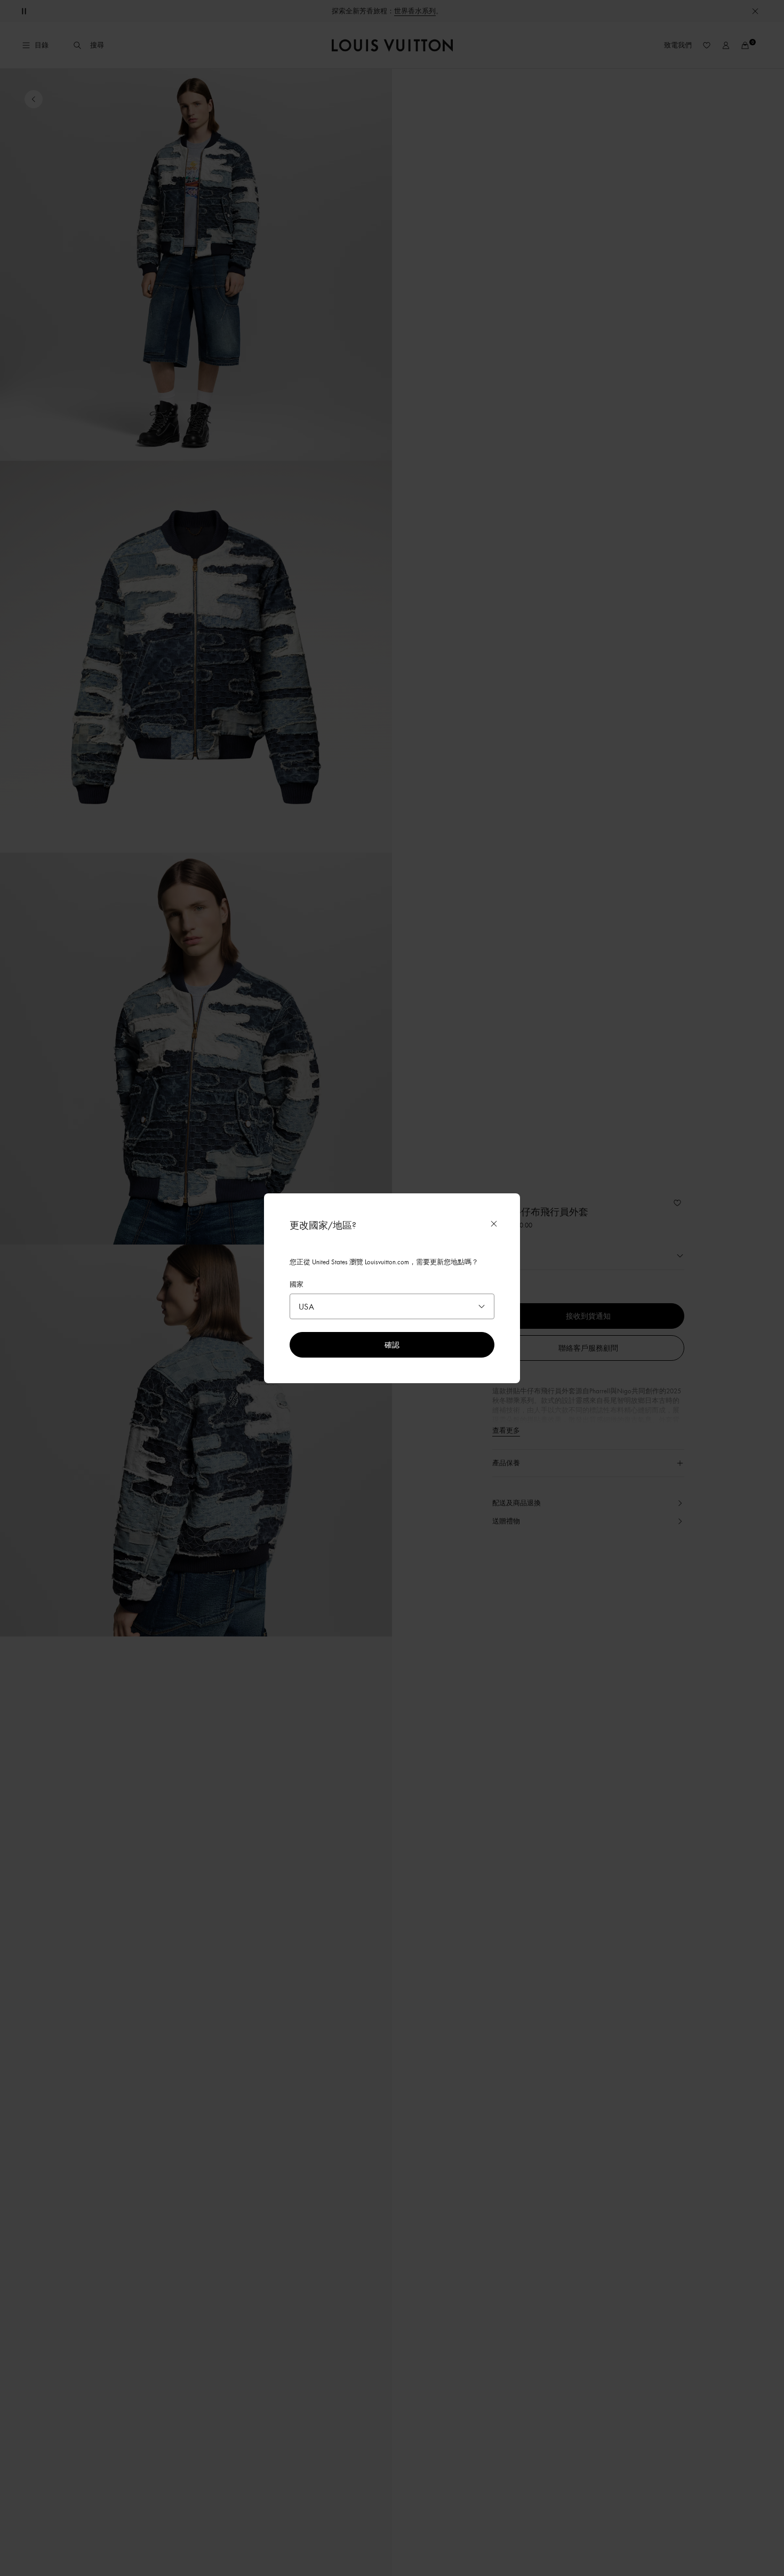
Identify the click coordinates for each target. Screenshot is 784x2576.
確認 (392, 1345)
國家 (297, 1284)
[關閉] (494, 1224)
